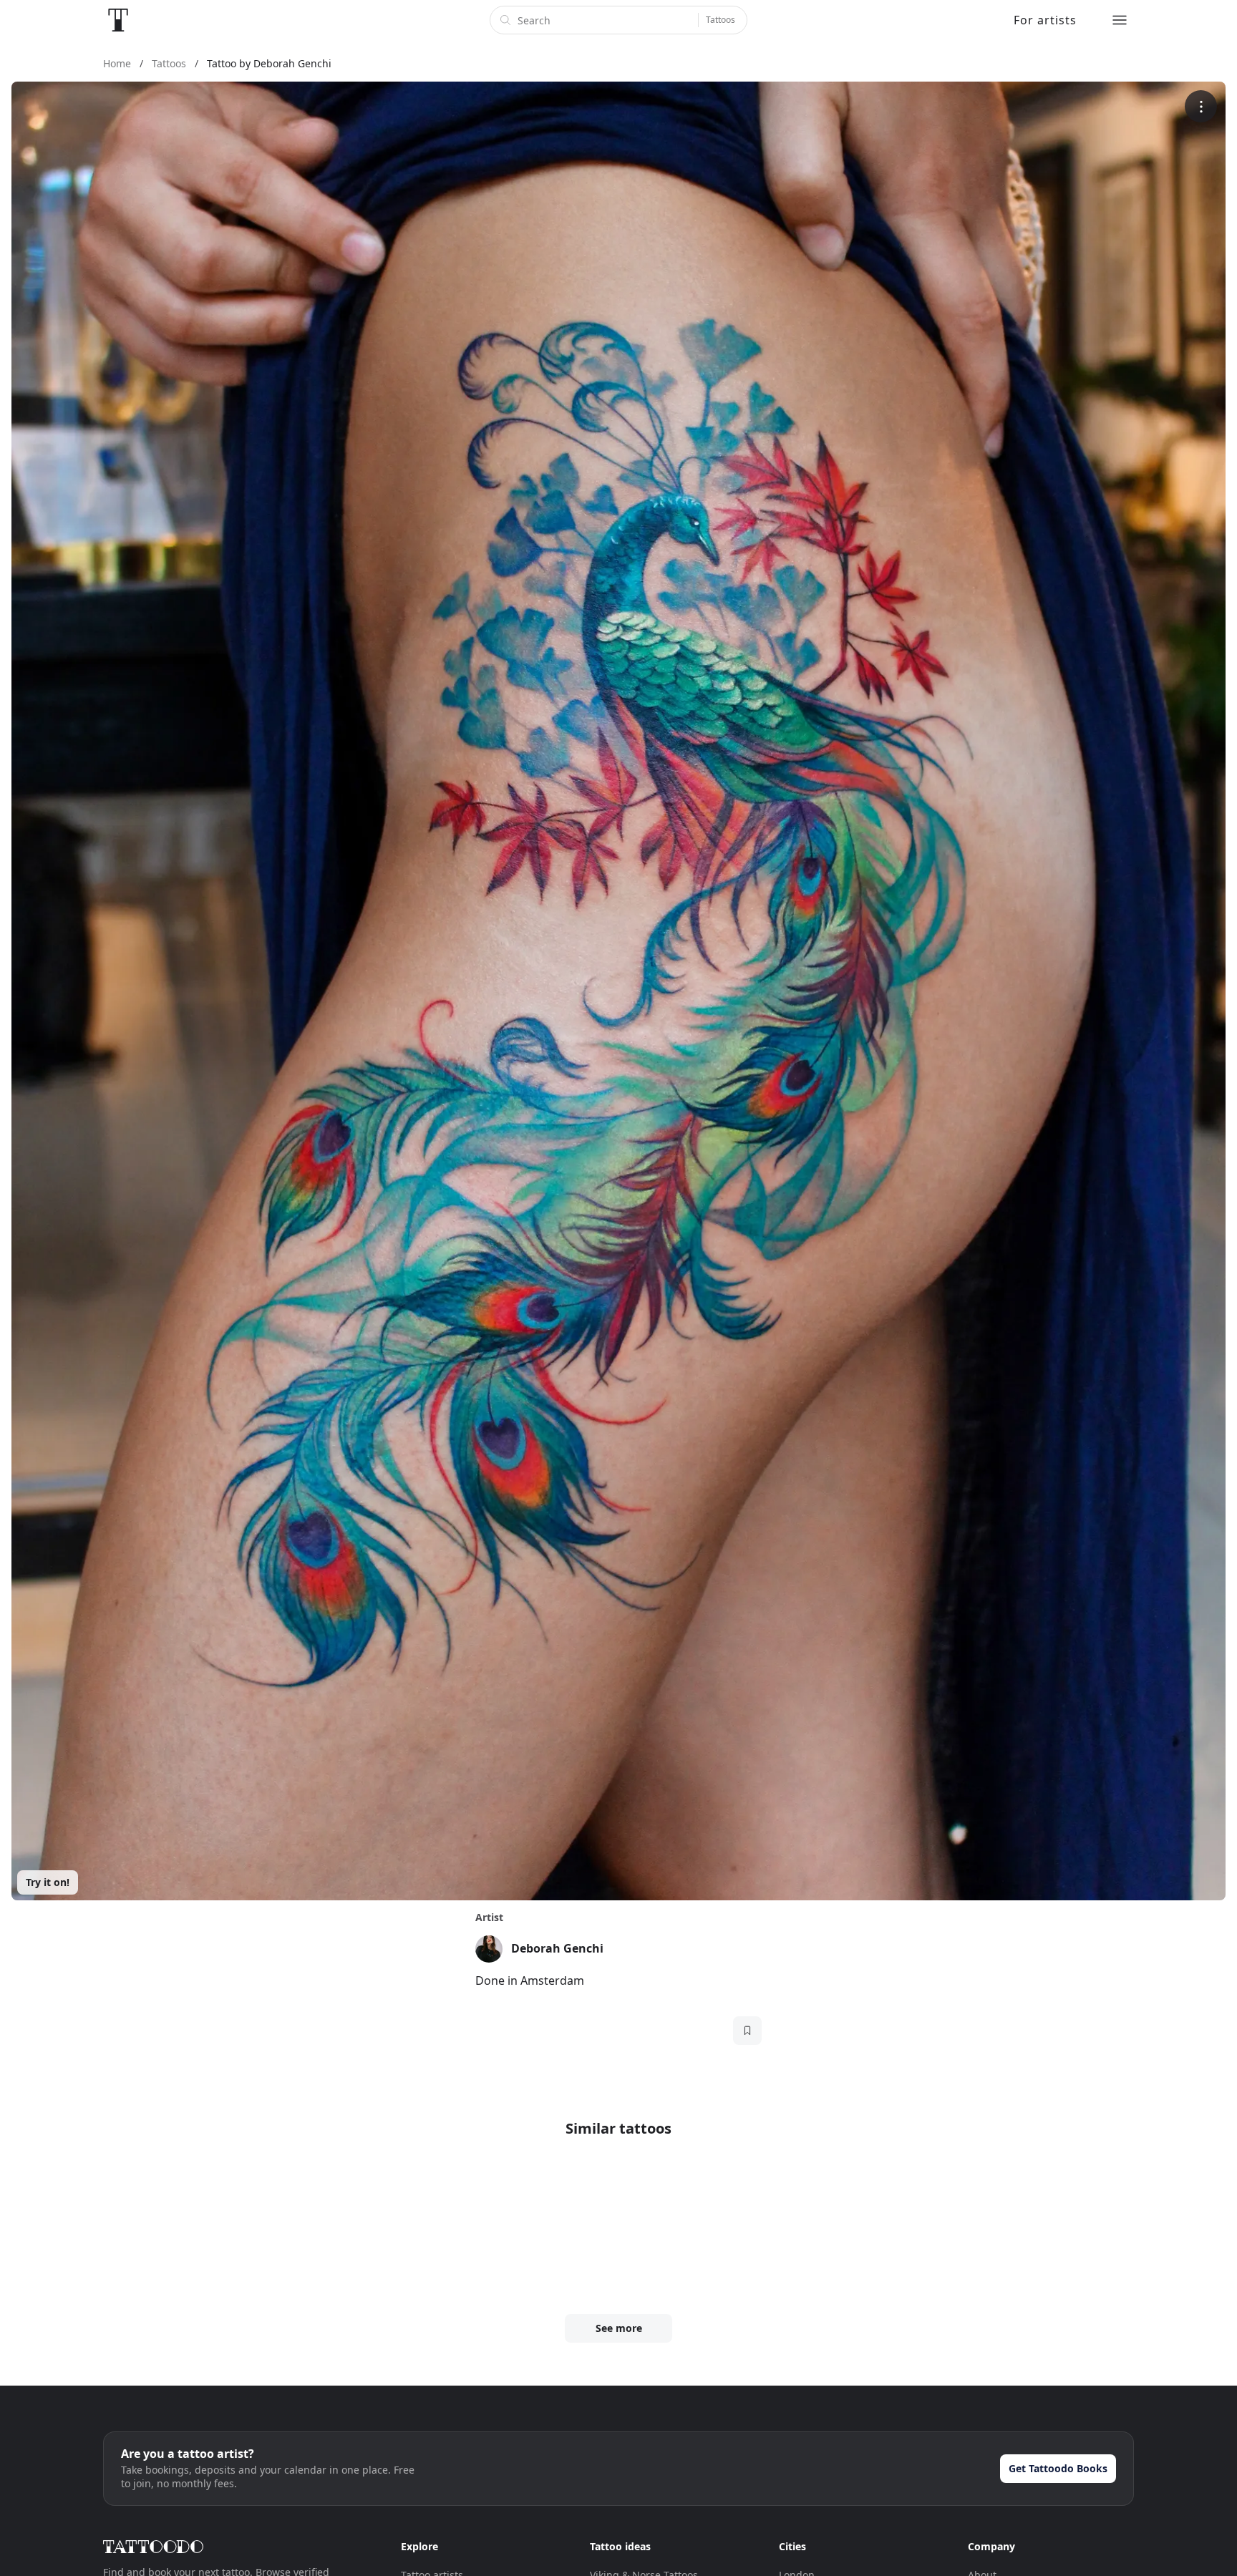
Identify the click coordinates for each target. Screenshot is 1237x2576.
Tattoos (721, 20)
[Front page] (118, 20)
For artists (1045, 20)
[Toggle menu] (1120, 20)
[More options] (1201, 106)
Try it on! (48, 1882)
